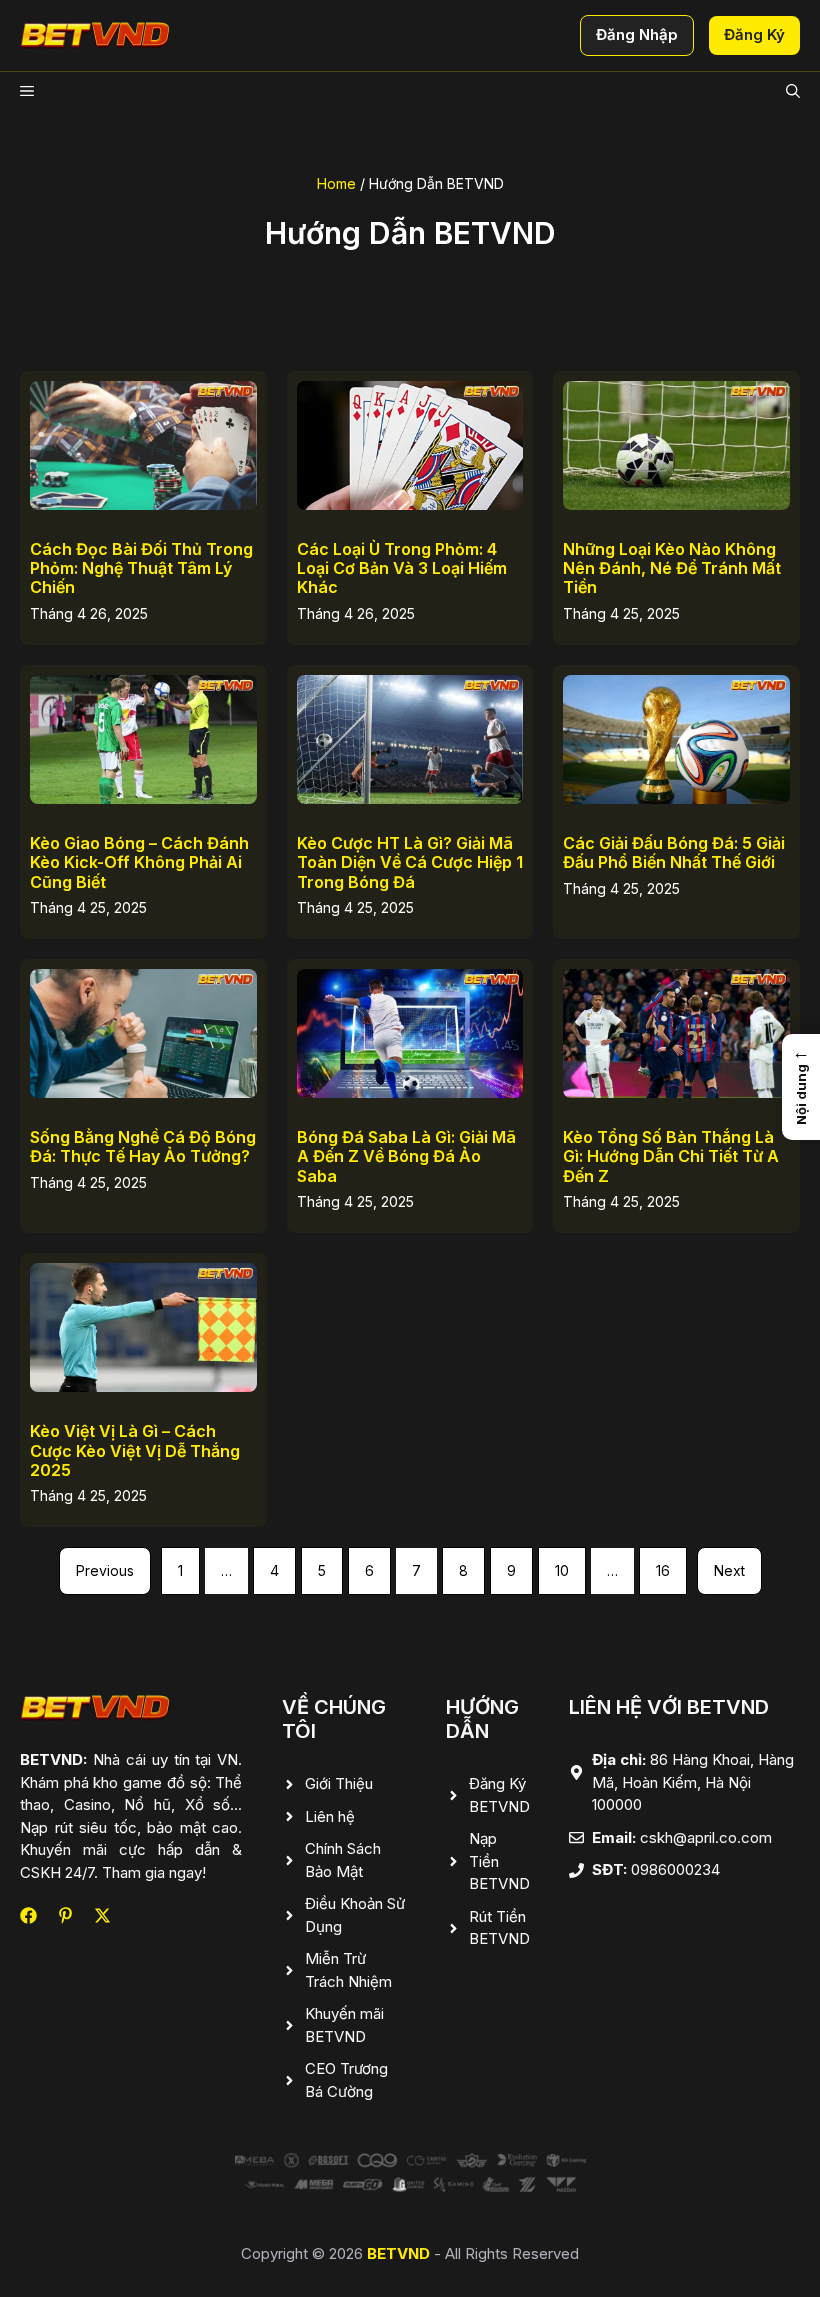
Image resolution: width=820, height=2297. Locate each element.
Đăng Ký (754, 34)
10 (562, 1570)
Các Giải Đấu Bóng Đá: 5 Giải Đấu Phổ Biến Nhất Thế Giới (674, 852)
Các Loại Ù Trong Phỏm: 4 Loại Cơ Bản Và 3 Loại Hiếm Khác (402, 568)
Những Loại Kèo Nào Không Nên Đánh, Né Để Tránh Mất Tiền (672, 568)
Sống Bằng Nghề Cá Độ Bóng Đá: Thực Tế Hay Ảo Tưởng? (143, 1146)
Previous (105, 1570)
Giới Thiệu (339, 1783)
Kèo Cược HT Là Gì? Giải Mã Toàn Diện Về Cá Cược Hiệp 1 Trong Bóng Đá (410, 862)
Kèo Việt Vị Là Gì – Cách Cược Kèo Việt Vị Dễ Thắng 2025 (135, 1450)
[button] (793, 92)
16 (663, 1570)
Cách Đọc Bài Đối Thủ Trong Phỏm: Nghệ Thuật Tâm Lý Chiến (141, 568)
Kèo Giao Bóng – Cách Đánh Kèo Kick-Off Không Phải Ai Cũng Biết (139, 862)
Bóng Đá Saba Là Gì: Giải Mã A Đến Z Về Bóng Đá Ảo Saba (406, 1156)
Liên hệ (330, 1816)
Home (336, 183)
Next (729, 1570)
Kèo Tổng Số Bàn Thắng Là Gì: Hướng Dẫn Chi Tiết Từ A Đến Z (671, 1156)
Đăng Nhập (637, 34)
